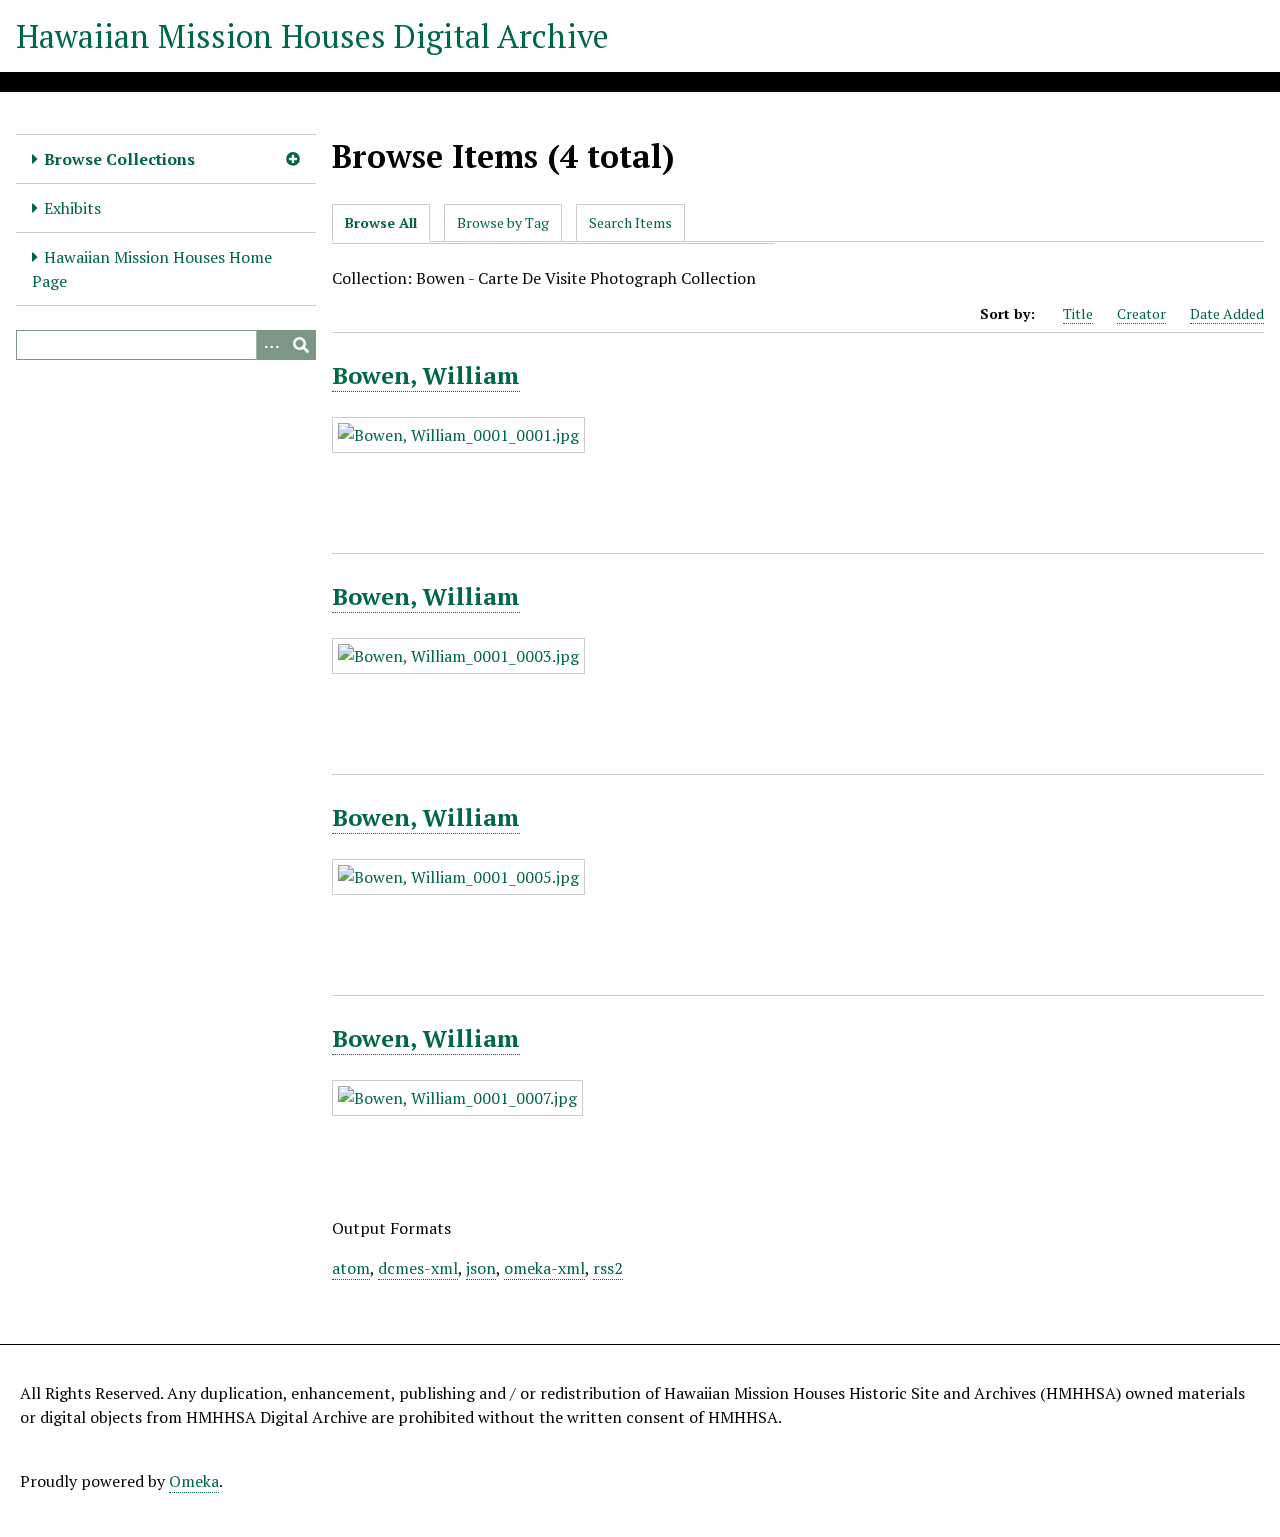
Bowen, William (426, 375)
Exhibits (72, 208)
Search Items (630, 222)
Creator (1141, 313)
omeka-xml (544, 1268)
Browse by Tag (503, 222)
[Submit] (301, 345)
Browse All (381, 222)
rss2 (608, 1268)
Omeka (194, 1481)
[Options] (271, 345)
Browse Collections (119, 159)
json (481, 1268)
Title (1078, 313)
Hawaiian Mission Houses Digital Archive (312, 36)
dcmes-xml (418, 1268)
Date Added (1227, 313)
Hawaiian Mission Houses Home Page (152, 269)
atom (351, 1268)
